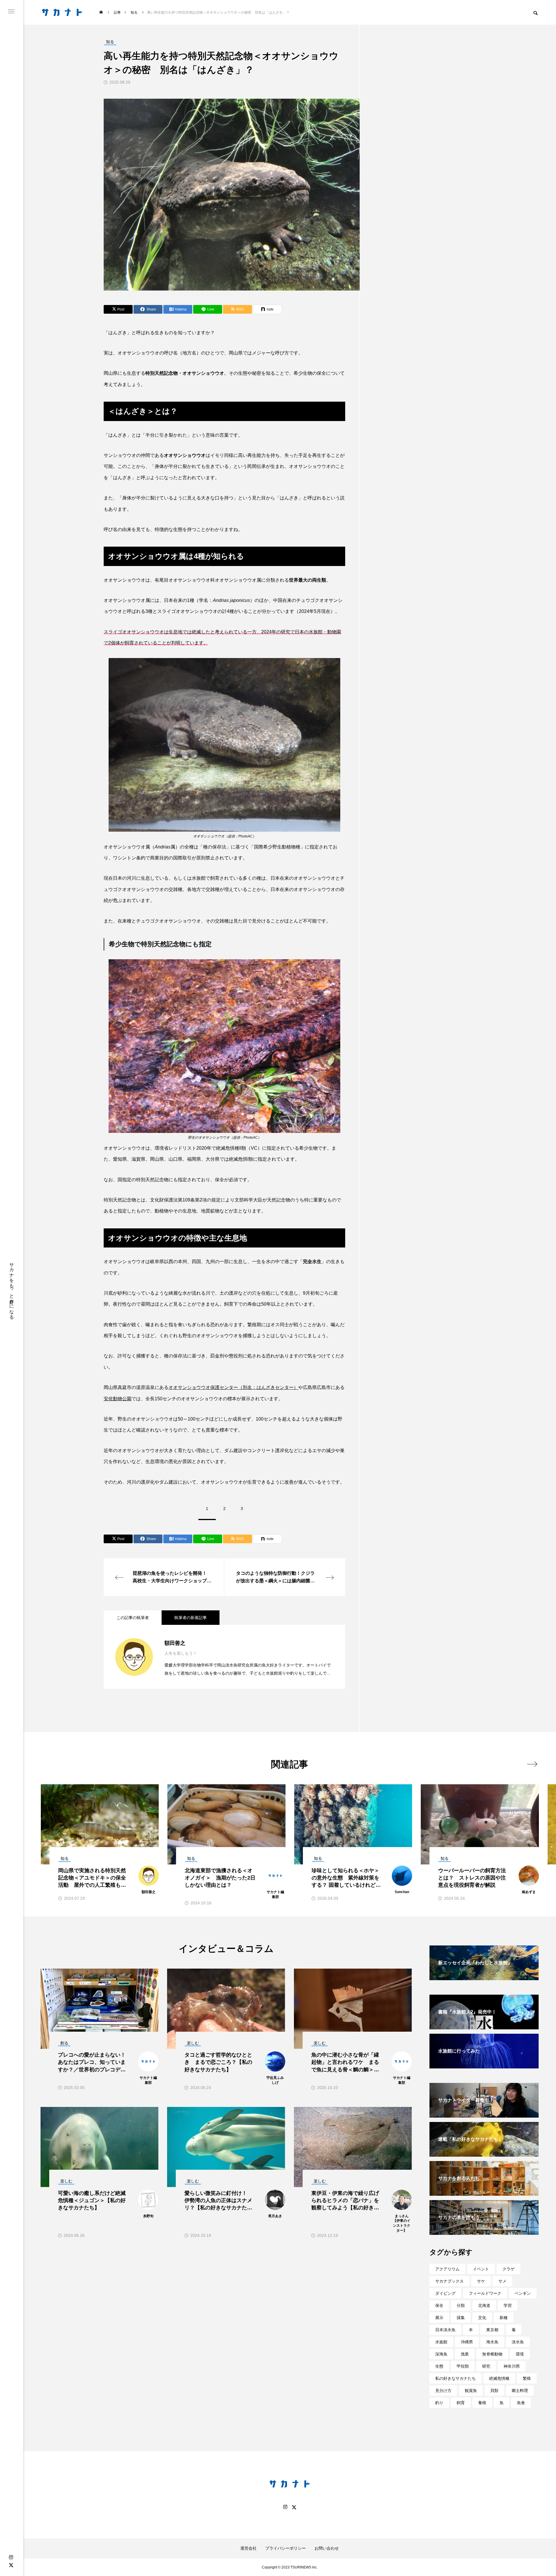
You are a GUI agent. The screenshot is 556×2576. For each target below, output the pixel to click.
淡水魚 (518, 2342)
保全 (439, 2305)
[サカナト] (62, 12)
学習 (508, 2305)
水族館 (441, 2342)
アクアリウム (447, 2269)
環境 (520, 2354)
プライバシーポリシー (286, 2548)
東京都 (492, 2330)
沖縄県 (467, 2342)
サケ (481, 2281)
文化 (482, 2318)
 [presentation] (532, 1764)
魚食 (521, 2403)
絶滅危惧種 (499, 2378)
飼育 (461, 2403)
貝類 (494, 2391)
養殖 (482, 2403)
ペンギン (523, 2293)
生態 (439, 2366)
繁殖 (527, 2378)
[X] (11, 2565)
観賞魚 (471, 2391)
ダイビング (445, 2293)
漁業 (465, 2354)
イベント (481, 2269)
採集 (461, 2318)
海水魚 (492, 2342)
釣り (439, 2403)
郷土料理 (520, 2391)
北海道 (484, 2305)
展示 (439, 2318)
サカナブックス (449, 2281)
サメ (502, 2281)
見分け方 (443, 2391)
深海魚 (441, 2354)
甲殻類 (463, 2366)
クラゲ (509, 2269)
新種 (504, 2318)
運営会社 (248, 2548)
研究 (486, 2366)
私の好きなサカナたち (456, 2378)
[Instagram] (11, 2557)
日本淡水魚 (445, 2330)
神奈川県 (512, 2366)
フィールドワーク (485, 2293)
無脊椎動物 (492, 2354)
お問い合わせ (327, 2548)
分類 (461, 2305)
